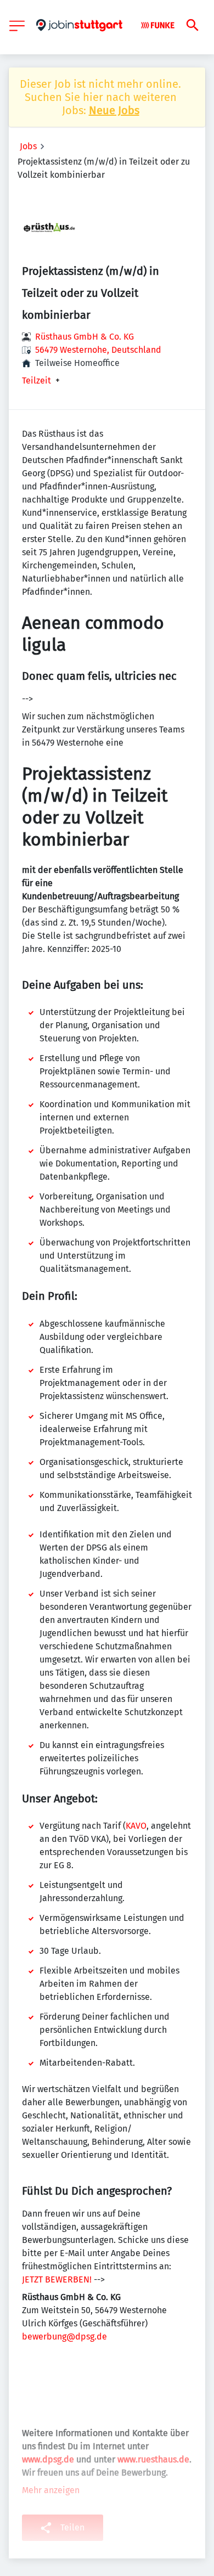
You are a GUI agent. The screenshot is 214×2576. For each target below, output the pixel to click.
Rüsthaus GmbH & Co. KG (85, 337)
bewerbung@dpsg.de (64, 2337)
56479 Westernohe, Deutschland (98, 350)
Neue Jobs (114, 110)
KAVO (136, 1826)
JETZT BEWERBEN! (57, 2279)
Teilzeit (36, 381)
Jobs (28, 146)
